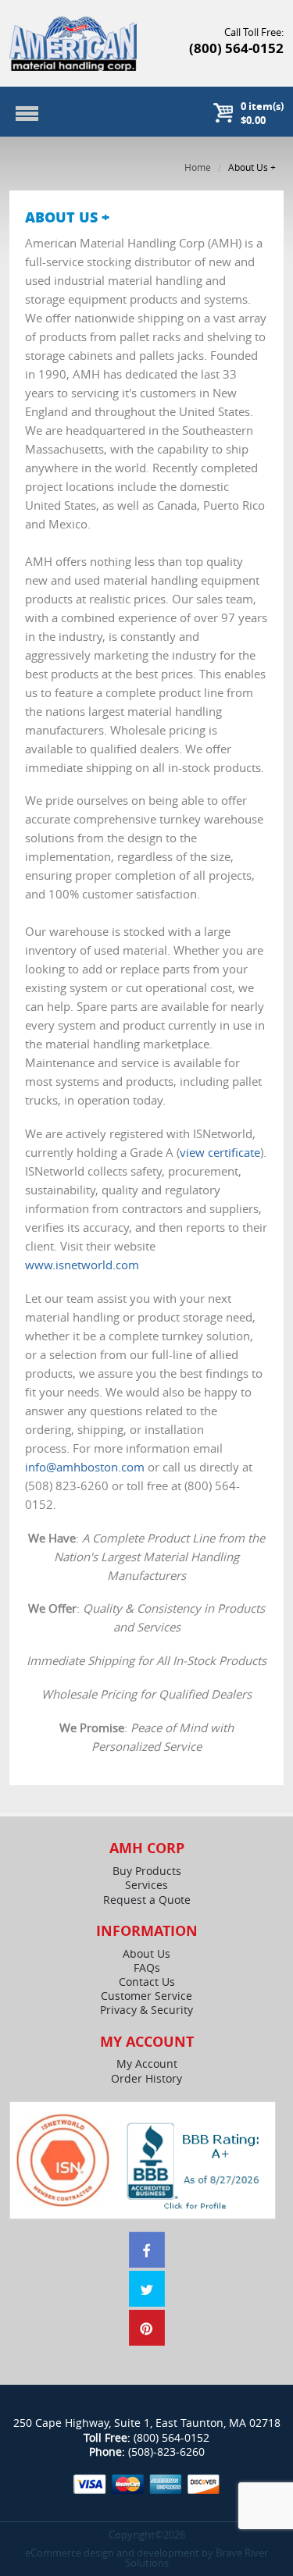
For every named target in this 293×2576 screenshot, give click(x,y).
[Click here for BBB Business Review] (195, 2164)
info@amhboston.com (85, 1467)
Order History (146, 2079)
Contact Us (147, 1982)
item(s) (262, 113)
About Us (146, 1954)
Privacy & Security (146, 2010)
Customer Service (146, 1996)
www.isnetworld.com (82, 1265)
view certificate (220, 1152)
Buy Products (147, 1871)
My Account (147, 2064)
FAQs (147, 1968)
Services (146, 1885)
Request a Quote (147, 1900)
